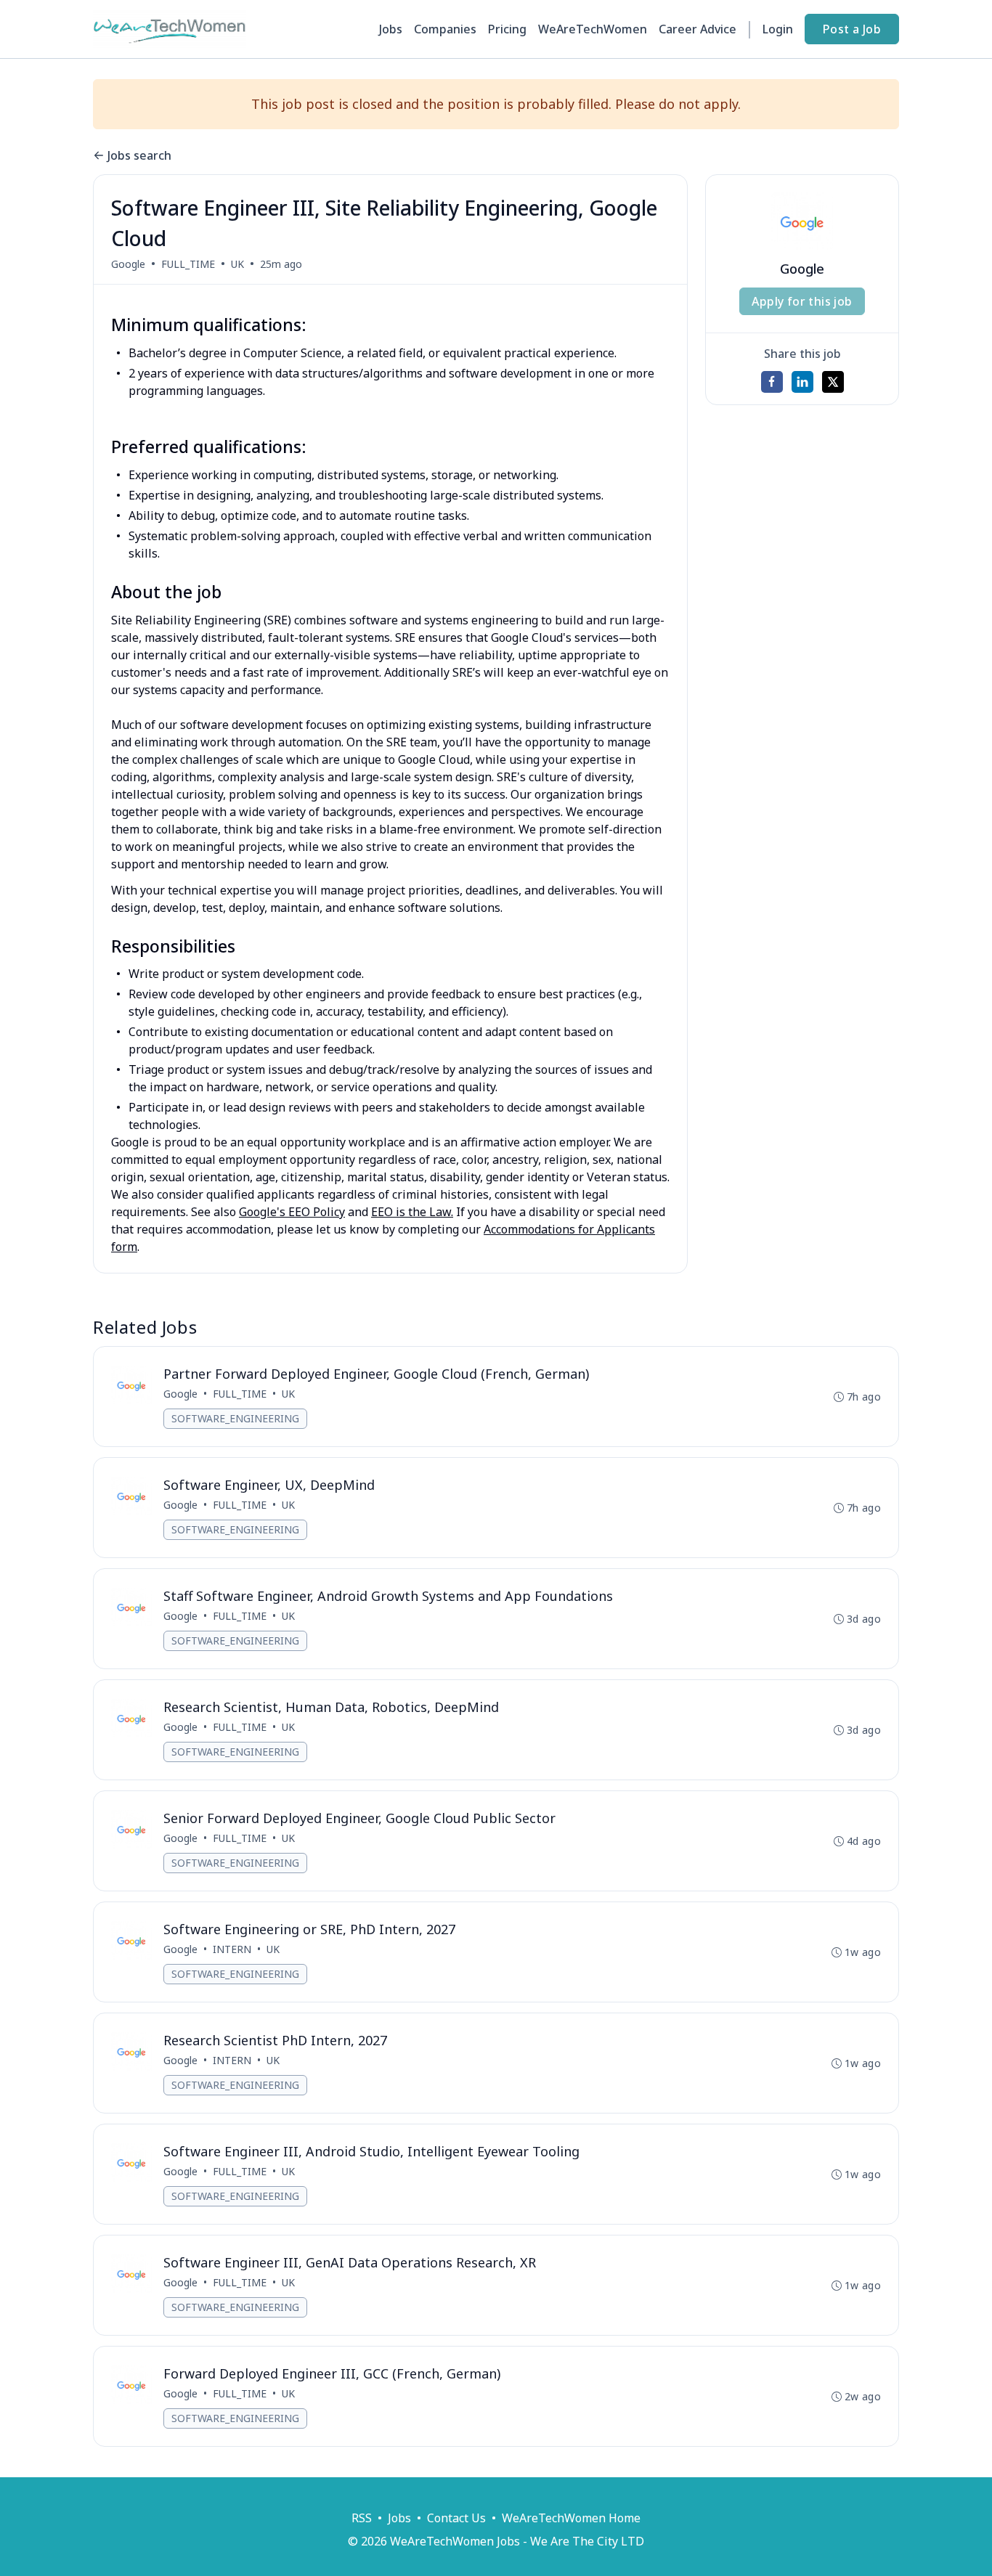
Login (778, 29)
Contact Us (456, 2518)
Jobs (391, 29)
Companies (445, 29)
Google (128, 264)
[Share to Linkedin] (802, 382)
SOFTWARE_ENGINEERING (235, 1418)
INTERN (232, 1949)
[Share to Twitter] (833, 382)
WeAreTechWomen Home (571, 2518)
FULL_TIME (188, 264)
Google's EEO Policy (292, 1212)
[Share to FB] (772, 382)
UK (237, 264)
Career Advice (698, 29)
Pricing (507, 29)
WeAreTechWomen (593, 29)
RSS (362, 2518)
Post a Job (852, 29)
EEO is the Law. (412, 1212)
